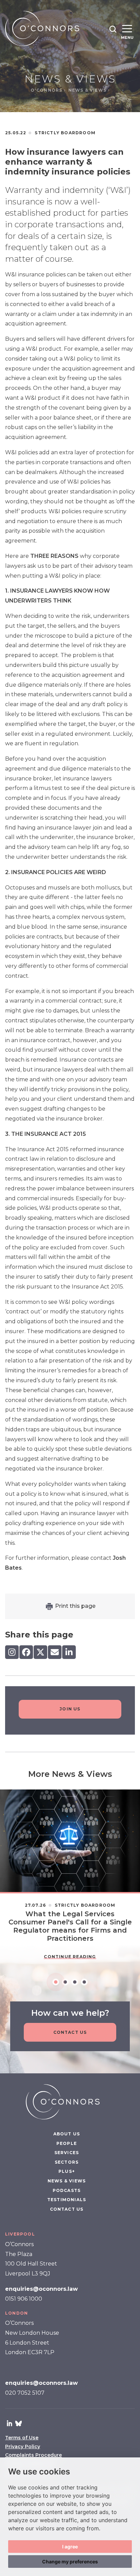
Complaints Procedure (33, 2455)
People (67, 2143)
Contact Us (70, 2032)
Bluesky (18, 2423)
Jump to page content (70, 3)
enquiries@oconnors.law (41, 2289)
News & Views (88, 90)
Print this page (75, 1606)
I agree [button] (70, 2547)
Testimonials (67, 2200)
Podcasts (67, 2190)
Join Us (70, 1709)
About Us (67, 2134)
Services (67, 2153)
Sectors (67, 2162)
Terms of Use (22, 2438)
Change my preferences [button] (70, 2562)
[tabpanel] (70, 1879)
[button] (113, 29)
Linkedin (10, 2423)
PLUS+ (67, 2171)
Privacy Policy (23, 2447)
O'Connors (47, 90)
